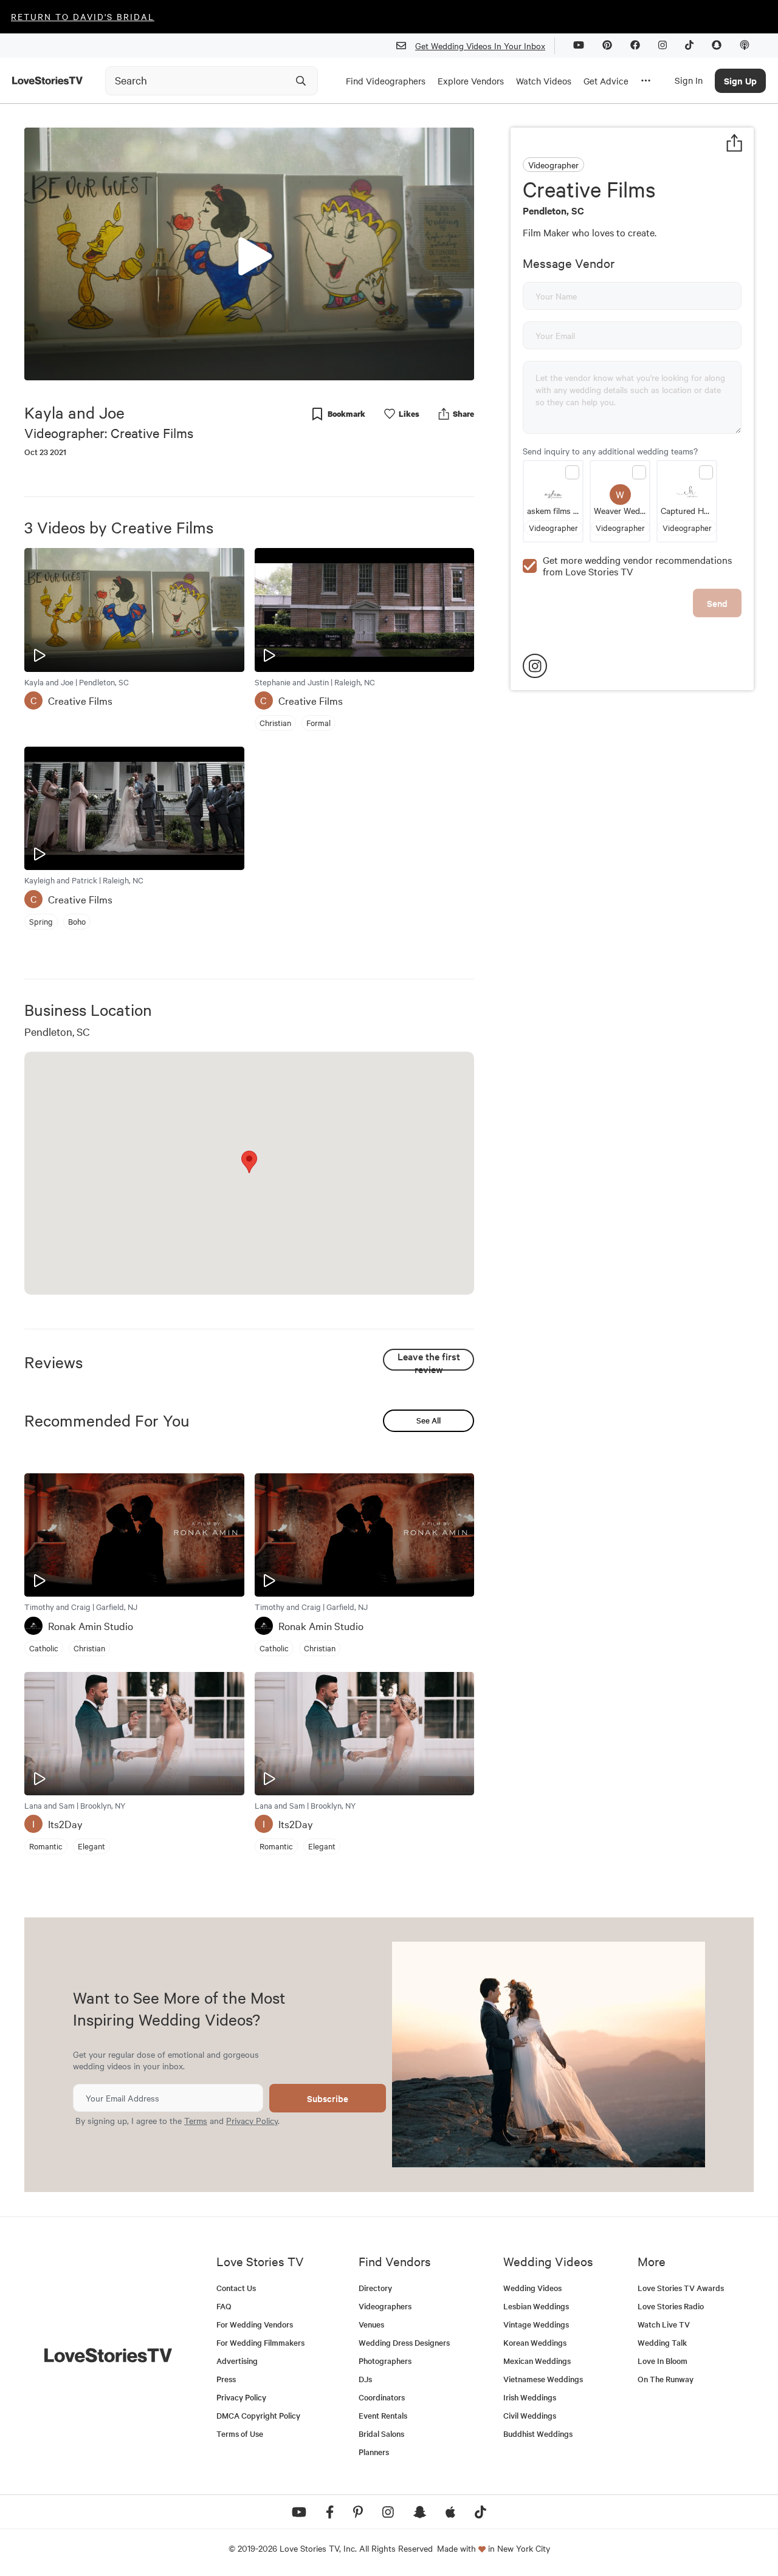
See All (429, 1420)
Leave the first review (429, 1360)
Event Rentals (383, 2415)
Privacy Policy (252, 2120)
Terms (196, 2120)
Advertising (237, 2361)
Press (226, 2379)
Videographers (385, 2306)
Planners (374, 2452)
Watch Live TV (664, 2324)
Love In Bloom (663, 2361)
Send (717, 603)
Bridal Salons (381, 2434)
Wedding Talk (662, 2342)
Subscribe (328, 2098)
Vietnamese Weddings (543, 2379)
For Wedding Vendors (255, 2324)
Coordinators (382, 2397)
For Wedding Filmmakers (260, 2342)
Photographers (385, 2361)
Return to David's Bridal (83, 16)
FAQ (224, 2306)
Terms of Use (240, 2434)
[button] (249, 253)
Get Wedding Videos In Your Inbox (480, 46)
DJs (365, 2379)
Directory (375, 2288)
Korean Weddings (535, 2342)
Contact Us (236, 2288)
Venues (371, 2324)
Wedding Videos (532, 2288)
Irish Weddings (530, 2397)
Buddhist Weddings (538, 2434)
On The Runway (666, 2379)
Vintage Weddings (536, 2324)
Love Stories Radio (671, 2306)
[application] (249, 254)
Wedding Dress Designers (404, 2342)
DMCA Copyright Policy (258, 2415)
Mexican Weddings (537, 2361)
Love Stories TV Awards (681, 2288)
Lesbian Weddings (536, 2306)
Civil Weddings (530, 2415)
